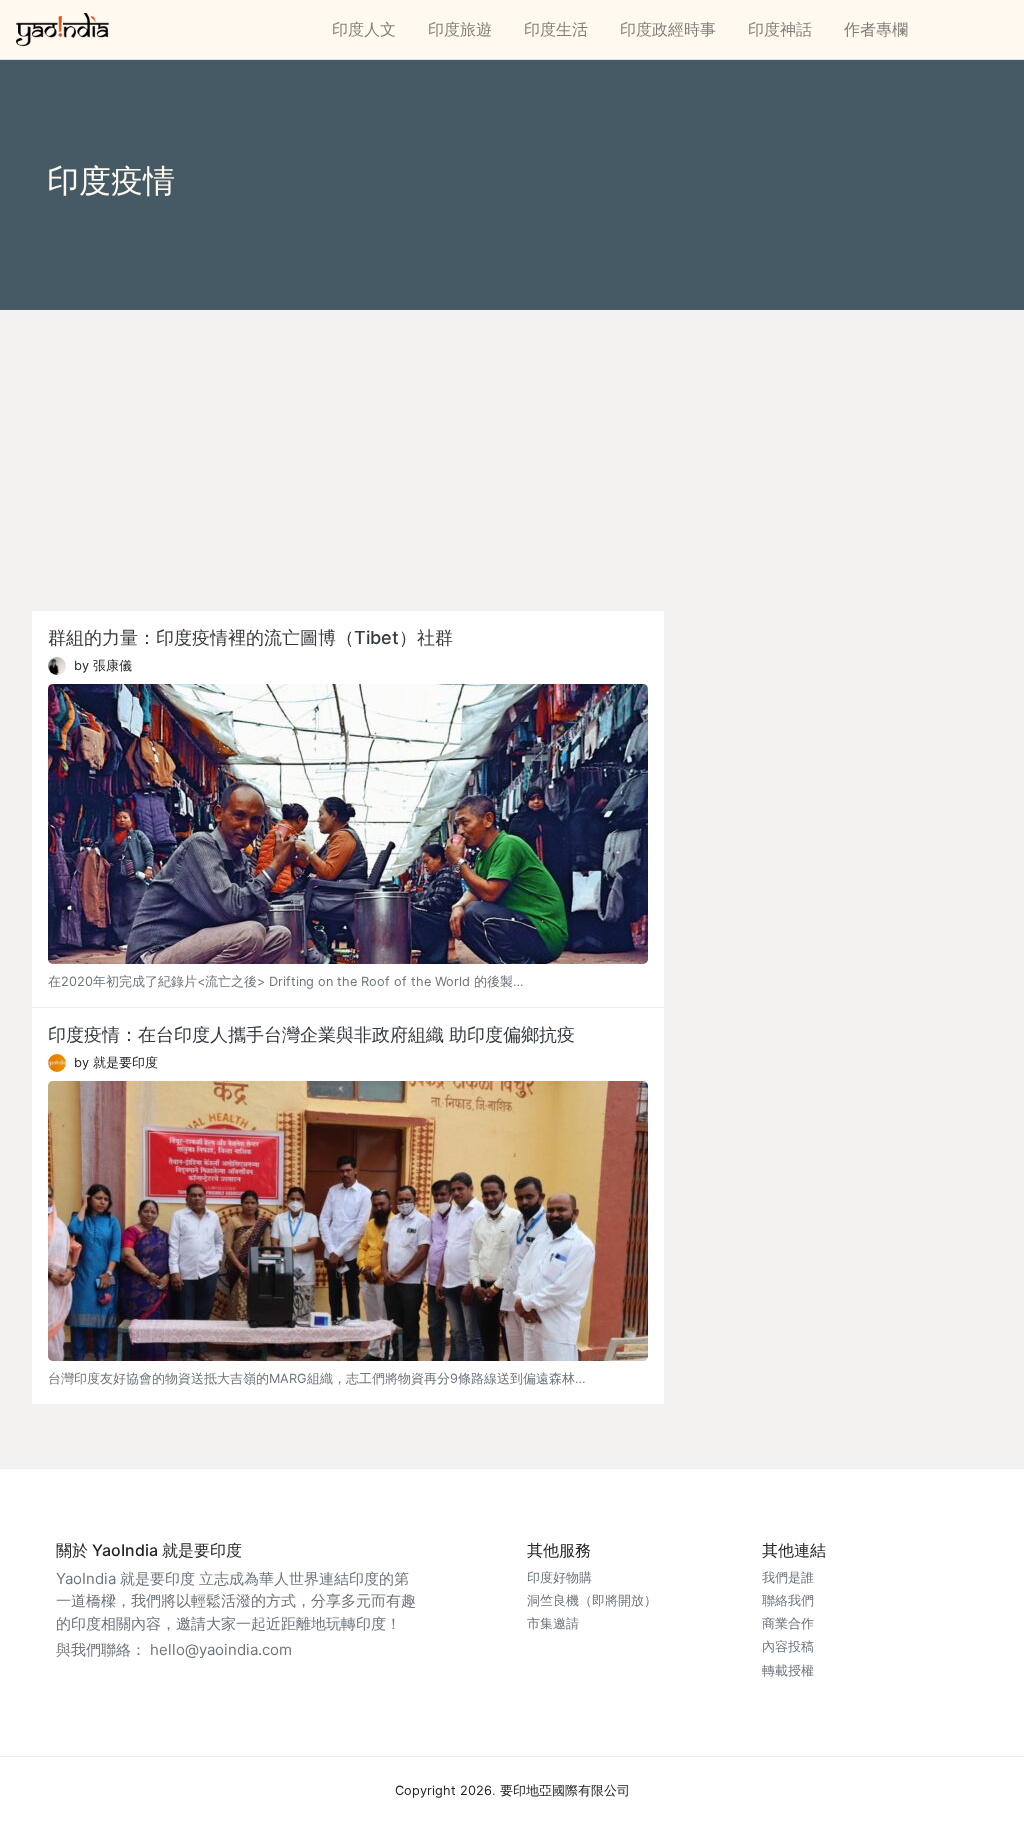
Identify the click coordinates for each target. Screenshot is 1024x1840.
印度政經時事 (668, 29)
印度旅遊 (460, 29)
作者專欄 (876, 29)
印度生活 (556, 29)
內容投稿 (788, 1646)
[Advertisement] (512, 460)
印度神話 (780, 29)
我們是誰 (788, 1577)
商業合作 (788, 1623)
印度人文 (364, 29)
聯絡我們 (788, 1600)
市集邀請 (553, 1623)
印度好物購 (559, 1577)
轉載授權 (788, 1670)
